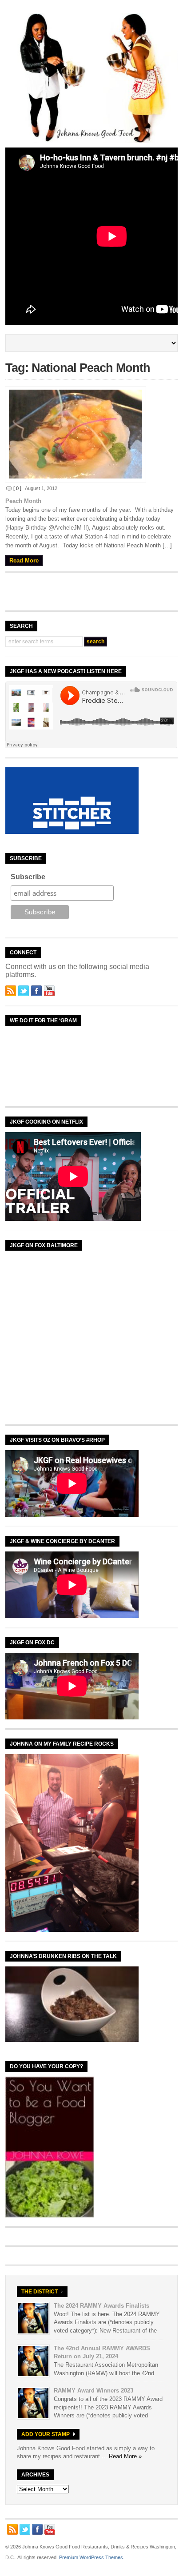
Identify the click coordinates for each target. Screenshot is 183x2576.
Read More (24, 560)
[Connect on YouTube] (49, 991)
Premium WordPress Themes (91, 2557)
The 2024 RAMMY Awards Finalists (101, 2306)
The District (40, 2292)
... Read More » (122, 2456)
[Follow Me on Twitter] (24, 991)
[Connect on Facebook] (36, 991)
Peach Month (23, 501)
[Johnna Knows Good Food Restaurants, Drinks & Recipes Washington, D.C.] (91, 141)
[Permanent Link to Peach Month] (91, 434)
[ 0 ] (17, 488)
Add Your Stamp (46, 2434)
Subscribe (28, 877)
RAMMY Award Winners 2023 (93, 2391)
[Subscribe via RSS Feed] (11, 991)
